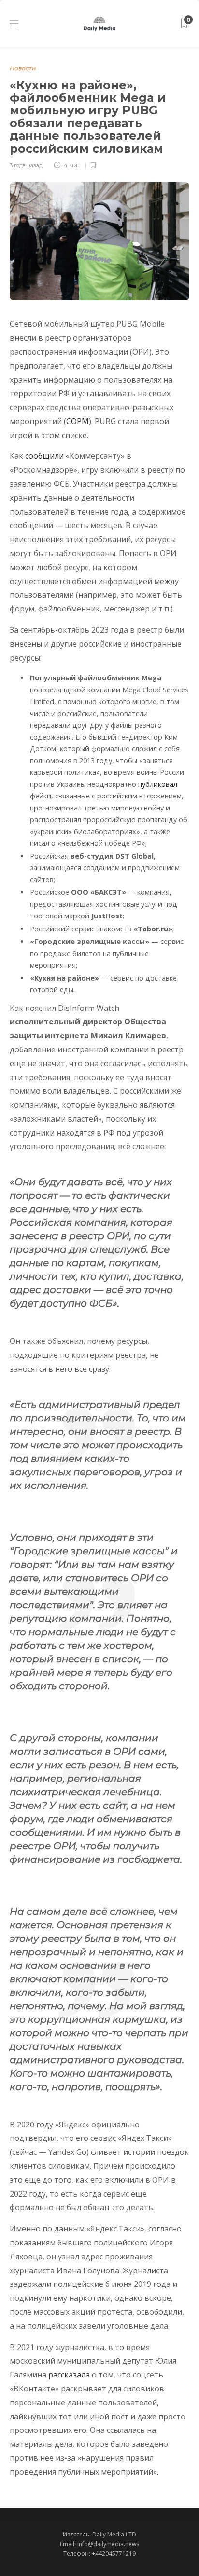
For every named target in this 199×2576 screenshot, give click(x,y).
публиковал (158, 784)
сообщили (44, 456)
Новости (23, 68)
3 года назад (26, 165)
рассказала (69, 2375)
